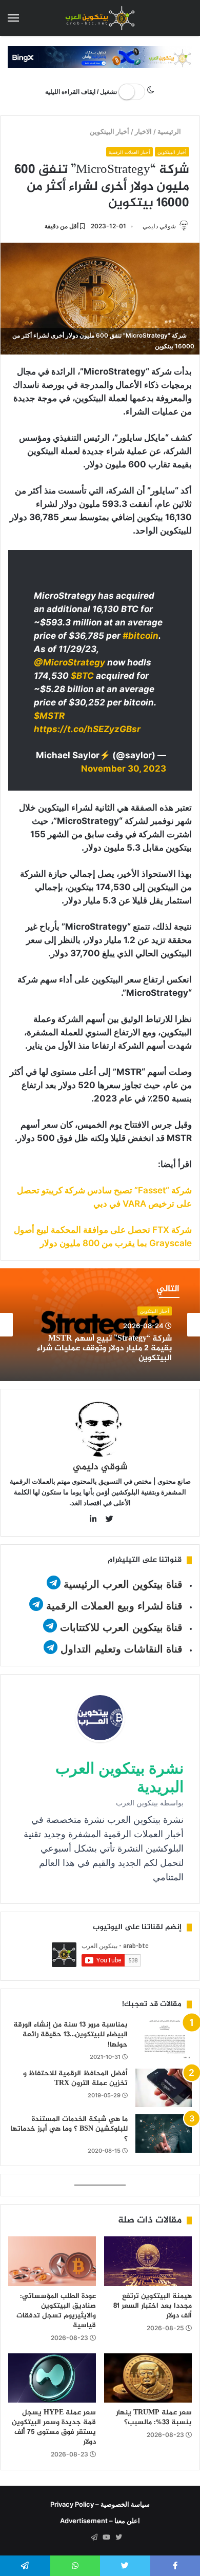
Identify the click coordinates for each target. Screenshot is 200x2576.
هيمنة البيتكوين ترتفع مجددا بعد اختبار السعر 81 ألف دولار (153, 2306)
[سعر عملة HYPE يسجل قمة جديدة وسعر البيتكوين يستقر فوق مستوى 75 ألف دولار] (52, 2378)
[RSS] (82, 2538)
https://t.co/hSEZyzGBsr (87, 729)
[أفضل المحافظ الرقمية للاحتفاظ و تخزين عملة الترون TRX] (164, 2088)
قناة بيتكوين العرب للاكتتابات (120, 1627)
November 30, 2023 (124, 769)
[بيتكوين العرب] (100, 18)
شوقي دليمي (159, 226)
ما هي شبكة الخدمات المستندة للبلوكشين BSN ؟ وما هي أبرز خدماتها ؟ (69, 2129)
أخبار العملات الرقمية (129, 152)
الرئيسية (170, 131)
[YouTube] (106, 2538)
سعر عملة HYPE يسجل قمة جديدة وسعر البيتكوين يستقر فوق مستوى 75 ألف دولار (54, 2427)
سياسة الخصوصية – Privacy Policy (100, 2504)
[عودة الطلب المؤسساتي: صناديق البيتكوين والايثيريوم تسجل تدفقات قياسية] (52, 2261)
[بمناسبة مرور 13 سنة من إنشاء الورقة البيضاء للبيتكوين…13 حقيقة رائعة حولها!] (164, 2039)
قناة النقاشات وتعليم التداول (122, 1649)
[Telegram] (94, 2538)
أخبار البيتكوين (109, 131)
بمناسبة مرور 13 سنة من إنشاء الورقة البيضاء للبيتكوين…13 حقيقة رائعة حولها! (71, 2035)
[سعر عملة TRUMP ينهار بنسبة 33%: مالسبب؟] (148, 2378)
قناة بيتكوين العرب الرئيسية (123, 1584)
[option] (100, 1325)
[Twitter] (118, 2538)
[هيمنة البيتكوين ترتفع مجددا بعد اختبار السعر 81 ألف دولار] (148, 2261)
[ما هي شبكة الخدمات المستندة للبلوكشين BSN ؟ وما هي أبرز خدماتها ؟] (164, 2133)
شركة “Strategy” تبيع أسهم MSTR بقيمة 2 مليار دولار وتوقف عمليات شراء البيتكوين (104, 1349)
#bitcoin (141, 636)
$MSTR (49, 716)
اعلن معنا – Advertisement (100, 2521)
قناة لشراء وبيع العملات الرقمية (114, 1606)
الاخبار (143, 131)
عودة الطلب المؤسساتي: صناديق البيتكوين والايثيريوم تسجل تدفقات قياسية (56, 2311)
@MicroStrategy (69, 662)
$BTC (82, 676)
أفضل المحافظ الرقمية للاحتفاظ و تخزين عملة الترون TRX (75, 2079)
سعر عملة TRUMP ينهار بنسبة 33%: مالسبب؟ (154, 2417)
